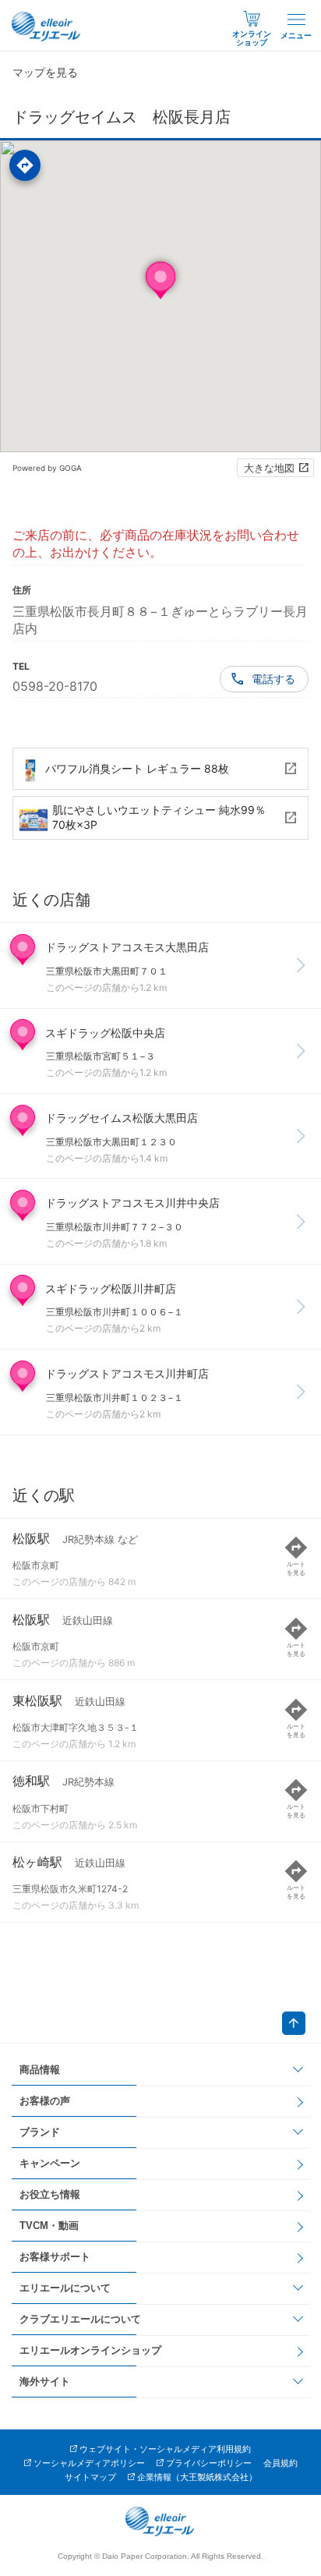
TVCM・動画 (49, 2226)
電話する (273, 679)
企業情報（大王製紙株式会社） (197, 2477)
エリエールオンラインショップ (90, 2350)
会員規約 (280, 2463)
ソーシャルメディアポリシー (89, 2463)
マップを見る (45, 72)
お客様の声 (45, 2101)
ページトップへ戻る (294, 2023)
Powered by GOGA (47, 468)
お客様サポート (55, 2257)
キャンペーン (50, 2163)
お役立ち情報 (50, 2194)
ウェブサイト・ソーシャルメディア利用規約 (165, 2449)
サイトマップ (90, 2477)
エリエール (47, 27)
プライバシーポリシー (209, 2463)
